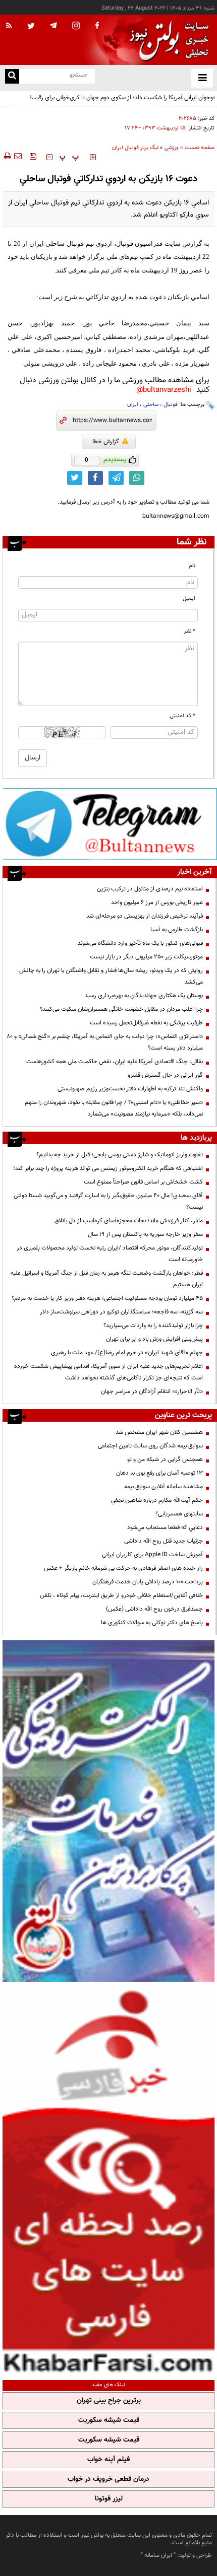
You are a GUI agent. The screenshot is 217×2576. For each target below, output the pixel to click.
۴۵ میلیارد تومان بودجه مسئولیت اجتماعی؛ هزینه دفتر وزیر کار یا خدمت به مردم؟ (107, 1298)
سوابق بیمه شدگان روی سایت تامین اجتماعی (150, 1446)
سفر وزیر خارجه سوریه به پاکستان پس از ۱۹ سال (145, 1234)
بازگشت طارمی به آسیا (177, 930)
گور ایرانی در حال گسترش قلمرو (165, 1075)
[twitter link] (75, 478)
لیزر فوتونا (109, 2499)
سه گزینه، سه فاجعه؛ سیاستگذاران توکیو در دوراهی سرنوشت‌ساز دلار (121, 1312)
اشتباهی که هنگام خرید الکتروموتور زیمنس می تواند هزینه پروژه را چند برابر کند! (108, 1168)
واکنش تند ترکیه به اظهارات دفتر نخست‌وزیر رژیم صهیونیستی (130, 1089)
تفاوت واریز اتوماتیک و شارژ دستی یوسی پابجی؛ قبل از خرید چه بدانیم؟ (120, 1155)
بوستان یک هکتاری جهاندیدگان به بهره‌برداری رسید (144, 996)
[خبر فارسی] (108, 2179)
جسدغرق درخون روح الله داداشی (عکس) (154, 1609)
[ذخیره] (33, 156)
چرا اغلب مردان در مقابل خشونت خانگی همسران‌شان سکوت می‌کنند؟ (121, 1009)
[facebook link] (95, 478)
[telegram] (53, 25)
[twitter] (31, 27)
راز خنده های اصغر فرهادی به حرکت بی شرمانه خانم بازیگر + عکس (123, 1568)
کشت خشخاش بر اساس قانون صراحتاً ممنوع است (143, 1182)
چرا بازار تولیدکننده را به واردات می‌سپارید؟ (153, 1326)
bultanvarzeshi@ (164, 390)
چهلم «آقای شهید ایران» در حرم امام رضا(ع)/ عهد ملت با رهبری (127, 1353)
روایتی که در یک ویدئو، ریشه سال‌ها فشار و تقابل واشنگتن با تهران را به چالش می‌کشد (111, 976)
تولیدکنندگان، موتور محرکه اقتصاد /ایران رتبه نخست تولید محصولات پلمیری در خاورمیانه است (110, 1254)
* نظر (189, 631)
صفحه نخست (200, 148)
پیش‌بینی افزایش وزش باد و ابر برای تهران (154, 1339)
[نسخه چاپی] (7, 156)
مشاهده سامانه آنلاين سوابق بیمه (164, 1487)
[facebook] (97, 26)
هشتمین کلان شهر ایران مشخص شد (159, 1432)
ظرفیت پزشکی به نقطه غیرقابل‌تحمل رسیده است (146, 1023)
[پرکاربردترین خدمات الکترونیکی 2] (108, 1811)
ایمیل (189, 599)
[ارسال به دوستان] (18, 156)
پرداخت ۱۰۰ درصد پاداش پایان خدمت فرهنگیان (148, 1582)
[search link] (12, 76)
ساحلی (151, 405)
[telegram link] (116, 478)
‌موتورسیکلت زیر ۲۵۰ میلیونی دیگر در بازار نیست (146, 957)
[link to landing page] (167, 40)
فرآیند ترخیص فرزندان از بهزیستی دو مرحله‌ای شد (145, 916)
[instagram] (76, 26)
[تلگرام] (110, 824)
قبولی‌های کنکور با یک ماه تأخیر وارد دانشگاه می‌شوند (140, 943)
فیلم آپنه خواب (108, 2460)
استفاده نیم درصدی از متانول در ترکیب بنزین (150, 889)
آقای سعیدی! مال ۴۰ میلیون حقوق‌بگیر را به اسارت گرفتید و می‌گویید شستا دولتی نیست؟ (108, 1201)
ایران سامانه (158, 2555)
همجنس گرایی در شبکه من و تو (165, 1459)
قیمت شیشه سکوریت (109, 2420)
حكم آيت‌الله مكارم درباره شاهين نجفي (157, 1500)
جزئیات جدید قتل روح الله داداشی (164, 1541)
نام (192, 566)
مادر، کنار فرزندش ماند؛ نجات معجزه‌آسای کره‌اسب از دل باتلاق (129, 1221)
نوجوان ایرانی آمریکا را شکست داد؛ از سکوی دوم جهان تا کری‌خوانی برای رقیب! (122, 98)
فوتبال (171, 405)
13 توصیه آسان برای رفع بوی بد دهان (159, 1473)
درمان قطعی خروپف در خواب (108, 2479)
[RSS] (9, 26)
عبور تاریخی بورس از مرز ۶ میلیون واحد (157, 902)
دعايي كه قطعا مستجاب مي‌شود (165, 1527)
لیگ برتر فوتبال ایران (135, 148)
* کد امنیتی (182, 716)
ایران (133, 405)
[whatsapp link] (137, 478)
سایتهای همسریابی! (179, 1514)
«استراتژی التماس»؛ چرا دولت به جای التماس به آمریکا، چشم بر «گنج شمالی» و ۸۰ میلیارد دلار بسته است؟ (105, 1042)
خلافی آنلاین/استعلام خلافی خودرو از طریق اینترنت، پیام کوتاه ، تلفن (121, 1595)
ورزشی (172, 148)
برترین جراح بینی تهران (109, 2401)
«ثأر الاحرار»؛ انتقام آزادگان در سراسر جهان (152, 1391)
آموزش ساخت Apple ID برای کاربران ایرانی (152, 1555)
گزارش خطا (106, 442)
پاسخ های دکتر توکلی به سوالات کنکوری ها (152, 1623)
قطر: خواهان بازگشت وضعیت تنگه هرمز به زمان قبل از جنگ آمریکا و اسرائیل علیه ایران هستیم (107, 1279)
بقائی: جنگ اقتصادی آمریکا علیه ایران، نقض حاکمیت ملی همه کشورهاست (115, 1062)
